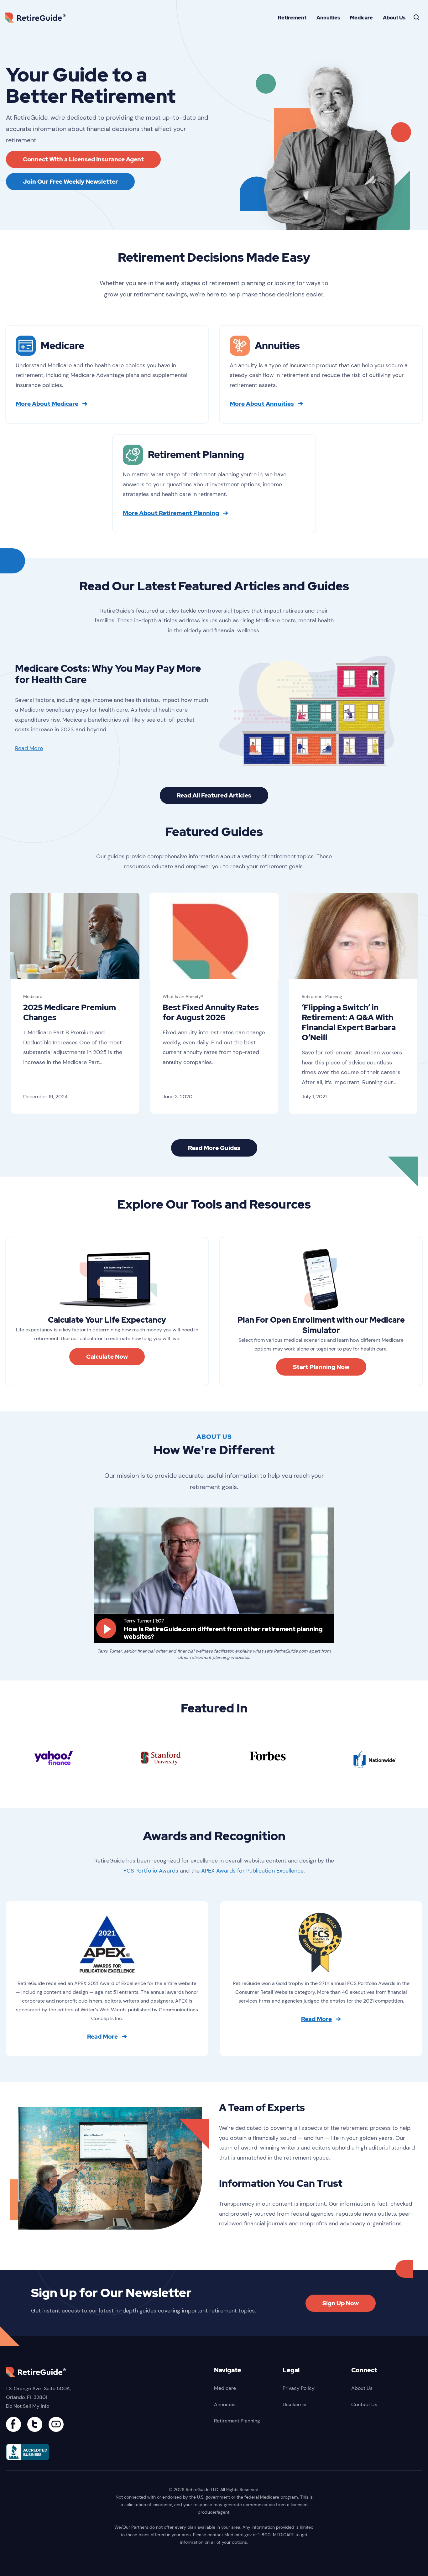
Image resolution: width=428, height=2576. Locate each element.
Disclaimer (295, 2404)
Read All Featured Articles (214, 795)
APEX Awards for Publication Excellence (252, 1871)
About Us (394, 18)
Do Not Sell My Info (28, 2406)
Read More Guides (214, 1148)
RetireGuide (38, 17)
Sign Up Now (341, 2303)
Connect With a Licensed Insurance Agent (83, 159)
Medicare (361, 18)
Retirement (292, 18)
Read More (29, 748)
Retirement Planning (322, 996)
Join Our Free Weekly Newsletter (70, 182)
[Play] (106, 1628)
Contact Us (364, 2404)
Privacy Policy (299, 2388)
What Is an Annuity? (183, 996)
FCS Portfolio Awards (151, 1871)
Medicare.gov (238, 2535)
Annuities (328, 18)
